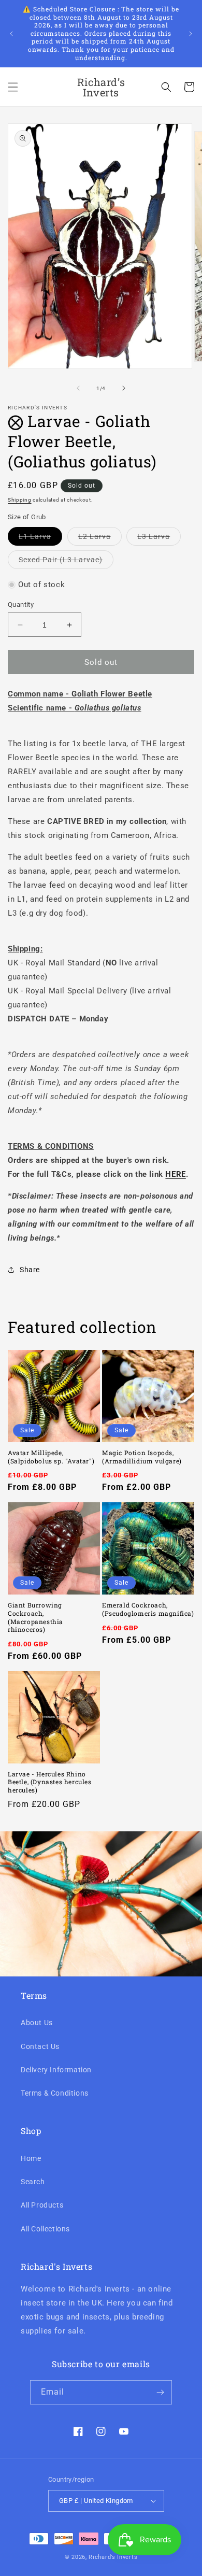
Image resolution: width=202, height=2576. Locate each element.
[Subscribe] (160, 2392)
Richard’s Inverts (113, 2557)
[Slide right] (124, 388)
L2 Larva (100, 539)
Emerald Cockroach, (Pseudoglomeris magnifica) (148, 1609)
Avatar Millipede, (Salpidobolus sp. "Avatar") (51, 1457)
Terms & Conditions (55, 2093)
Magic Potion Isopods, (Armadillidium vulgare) (142, 1457)
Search (33, 2182)
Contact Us (40, 2046)
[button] (13, 87)
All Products (42, 2205)
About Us (37, 2023)
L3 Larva (159, 539)
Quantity (21, 604)
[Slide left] (78, 388)
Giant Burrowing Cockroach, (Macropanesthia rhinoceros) (35, 1617)
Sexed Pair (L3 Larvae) (66, 562)
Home (31, 2158)
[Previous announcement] (11, 34)
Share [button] (30, 1270)
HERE (175, 1174)
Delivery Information (56, 2070)
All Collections (45, 2229)
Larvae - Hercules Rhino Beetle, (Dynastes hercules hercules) (50, 1782)
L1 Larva (40, 539)
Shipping (20, 500)
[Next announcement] (191, 34)
